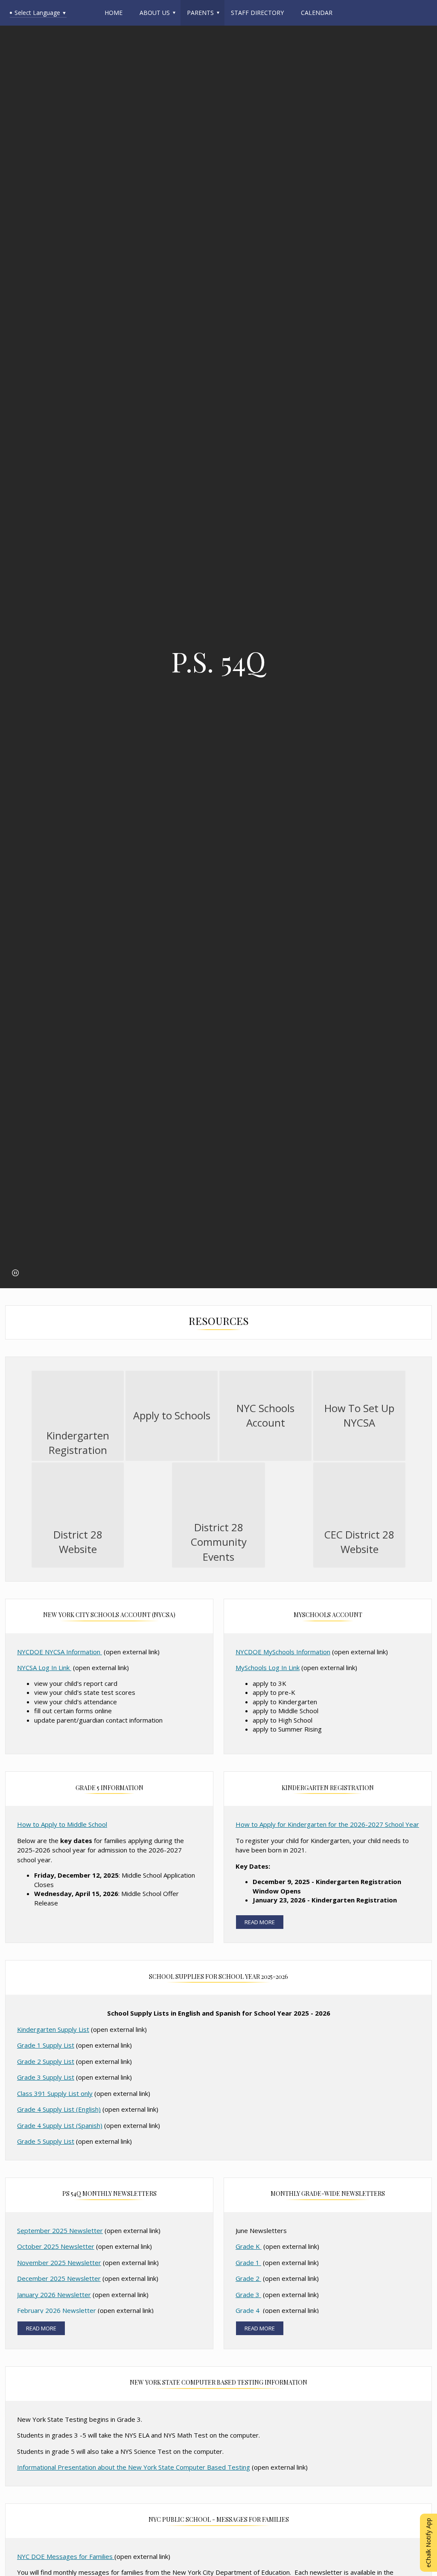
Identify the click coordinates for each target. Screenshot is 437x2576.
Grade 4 (248, 2310)
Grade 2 (248, 2278)
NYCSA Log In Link (44, 1668)
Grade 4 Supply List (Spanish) (60, 2125)
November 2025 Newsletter (59, 2262)
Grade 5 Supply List (46, 2141)
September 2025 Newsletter (60, 2230)
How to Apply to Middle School (62, 1824)
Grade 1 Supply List (46, 2045)
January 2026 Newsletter (54, 2295)
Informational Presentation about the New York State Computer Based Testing (134, 2467)
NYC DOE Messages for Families (66, 2556)
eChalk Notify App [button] (428, 2543)
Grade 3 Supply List (46, 2077)
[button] (15, 1273)
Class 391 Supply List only (55, 2093)
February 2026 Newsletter (57, 2310)
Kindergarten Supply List (53, 2029)
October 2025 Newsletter (56, 2246)
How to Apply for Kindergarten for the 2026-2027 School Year (327, 1824)
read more (260, 1922)
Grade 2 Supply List (46, 2061)
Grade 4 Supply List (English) (59, 2109)
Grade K (249, 2246)
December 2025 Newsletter (59, 2278)
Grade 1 (248, 2262)
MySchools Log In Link (268, 1668)
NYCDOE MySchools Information (283, 1652)
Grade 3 (248, 2295)
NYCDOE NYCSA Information (60, 1652)
